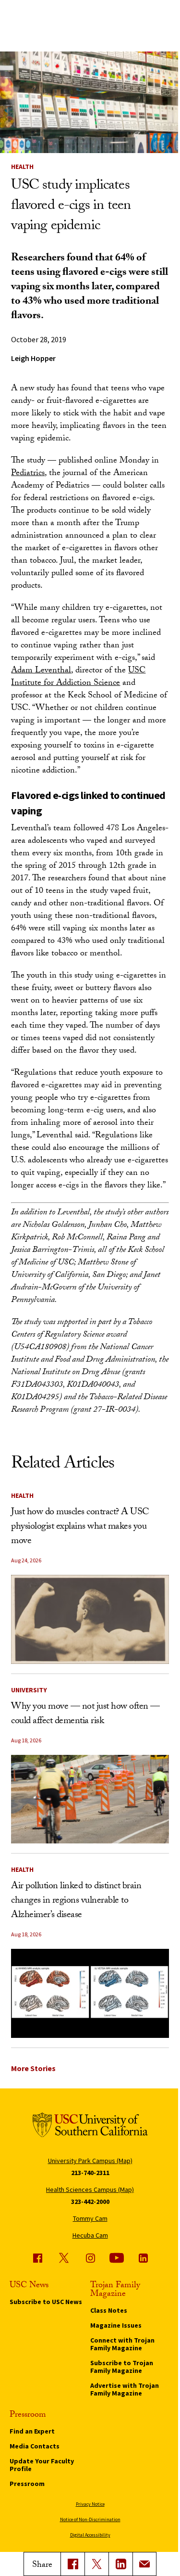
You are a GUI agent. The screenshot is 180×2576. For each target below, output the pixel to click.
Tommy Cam (90, 2218)
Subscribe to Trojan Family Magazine (122, 2367)
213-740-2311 (90, 2173)
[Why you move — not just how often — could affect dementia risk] (90, 1799)
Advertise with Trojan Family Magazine (125, 2389)
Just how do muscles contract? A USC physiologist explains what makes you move (80, 1527)
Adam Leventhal (41, 671)
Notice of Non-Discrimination (90, 2519)
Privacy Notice (90, 2504)
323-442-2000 (90, 2202)
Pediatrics (28, 474)
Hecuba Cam (90, 2235)
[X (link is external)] (96, 2564)
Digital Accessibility (90, 2535)
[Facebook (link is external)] (37, 2258)
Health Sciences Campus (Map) (90, 2190)
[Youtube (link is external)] (117, 2258)
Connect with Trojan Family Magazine (122, 2344)
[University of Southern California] (90, 2126)
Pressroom (27, 2484)
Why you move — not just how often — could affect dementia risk (85, 1714)
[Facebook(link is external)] (72, 2564)
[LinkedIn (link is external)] (120, 2564)
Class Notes (109, 2310)
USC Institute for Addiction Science (78, 677)
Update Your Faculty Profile (42, 2465)
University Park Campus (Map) (90, 2161)
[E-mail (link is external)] (144, 2564)
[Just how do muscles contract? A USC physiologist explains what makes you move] (90, 1619)
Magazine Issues (116, 2325)
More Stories (33, 2068)
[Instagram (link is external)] (90, 2258)
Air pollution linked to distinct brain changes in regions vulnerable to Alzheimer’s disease (76, 1901)
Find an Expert (32, 2431)
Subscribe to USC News (46, 2302)
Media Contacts (35, 2446)
